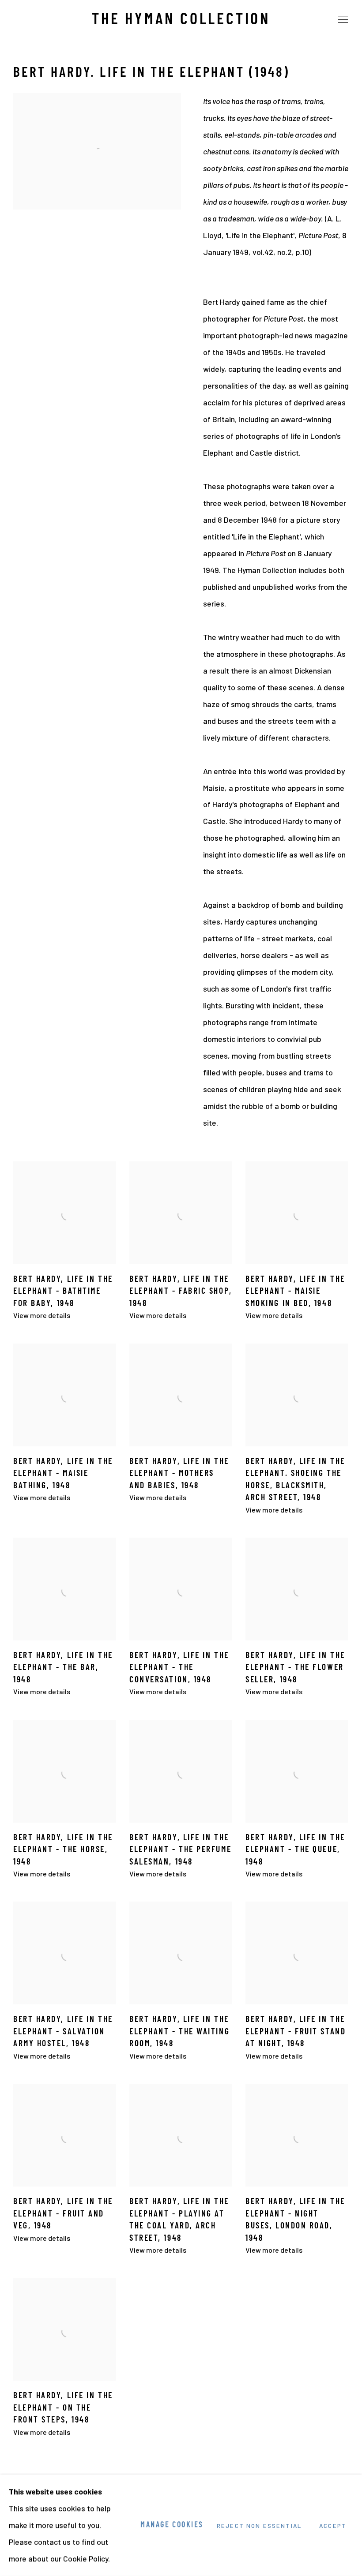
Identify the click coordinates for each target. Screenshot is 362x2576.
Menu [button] (342, 20)
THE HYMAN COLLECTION (181, 20)
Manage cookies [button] (172, 2525)
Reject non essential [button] (259, 2526)
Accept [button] (333, 2526)
